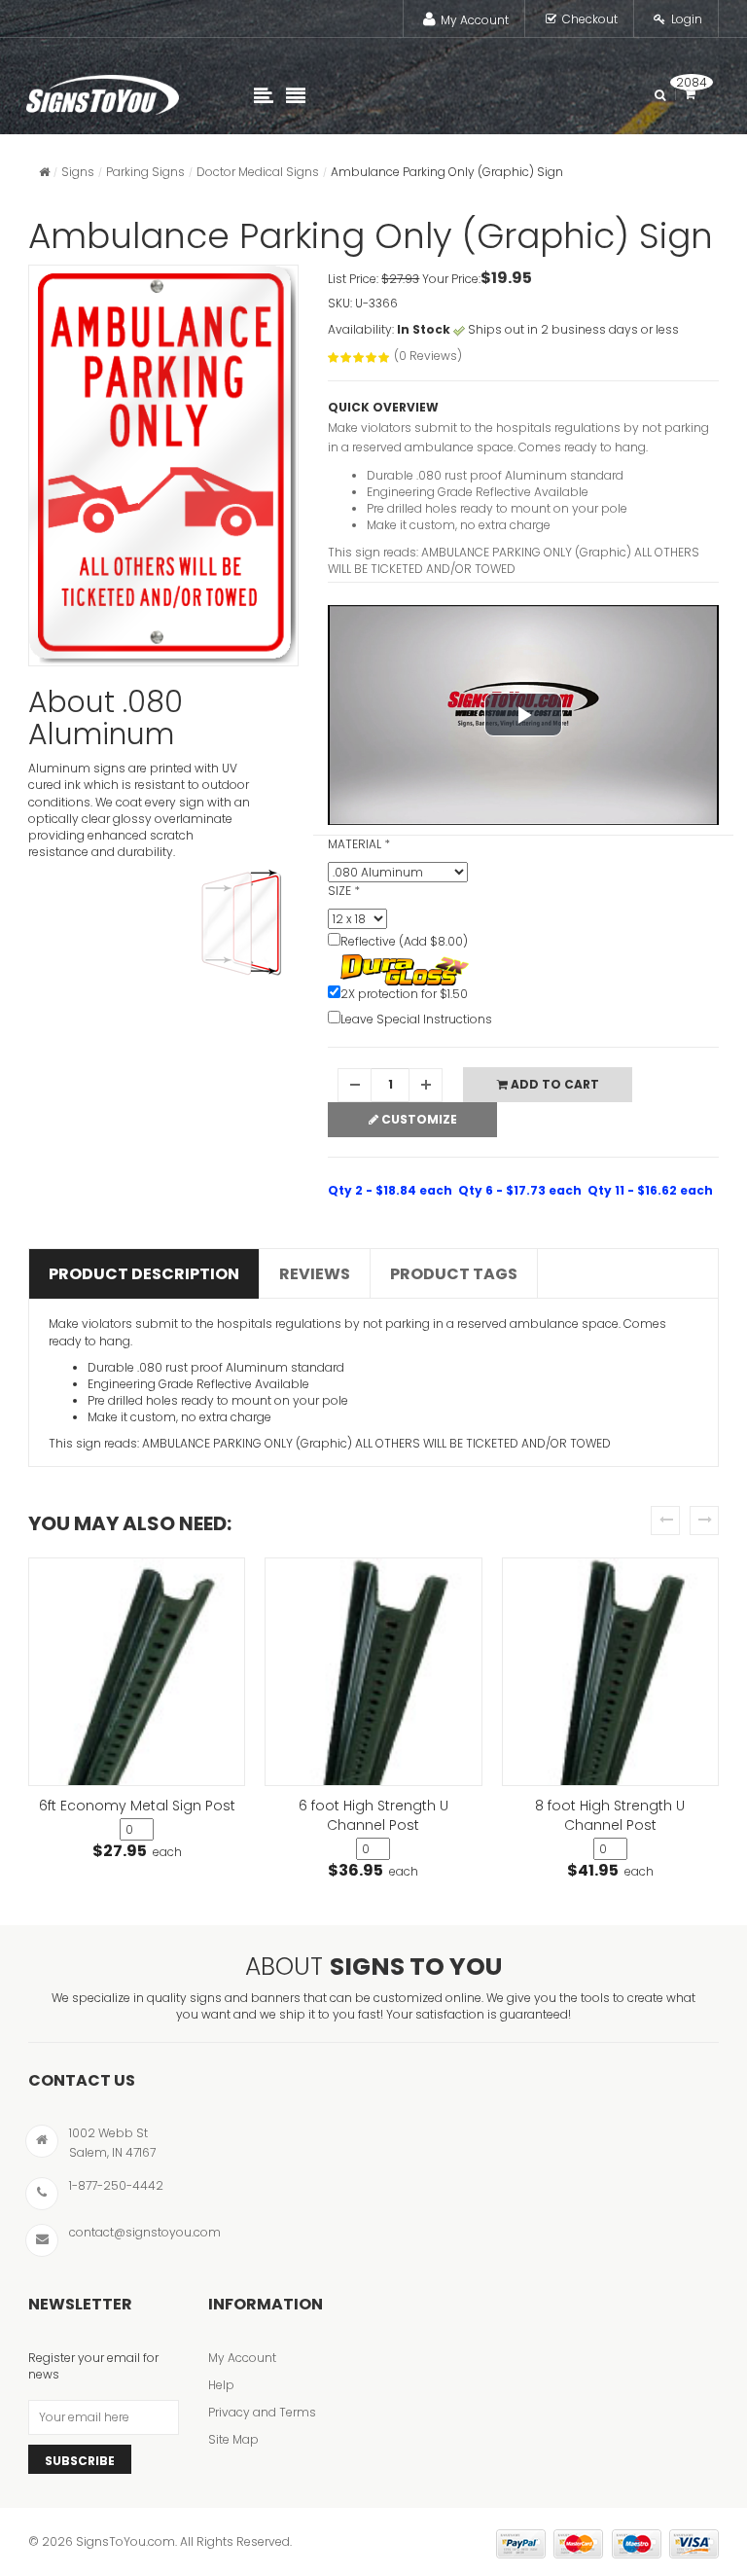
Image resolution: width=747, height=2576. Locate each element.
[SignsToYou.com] (103, 90)
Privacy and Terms (262, 2412)
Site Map (233, 2439)
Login (687, 19)
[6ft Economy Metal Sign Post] (137, 1672)
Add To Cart (553, 1084)
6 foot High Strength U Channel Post (373, 1815)
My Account (475, 20)
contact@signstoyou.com (145, 2232)
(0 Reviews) (428, 356)
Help (221, 2385)
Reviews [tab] (315, 1274)
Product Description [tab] (144, 1274)
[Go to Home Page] (44, 172)
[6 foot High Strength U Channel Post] (373, 1672)
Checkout (590, 19)
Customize (418, 1119)
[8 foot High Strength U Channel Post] (610, 1672)
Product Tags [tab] (454, 1274)
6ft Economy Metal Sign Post (137, 1806)
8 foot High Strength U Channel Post (610, 1815)
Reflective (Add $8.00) (404, 941)
